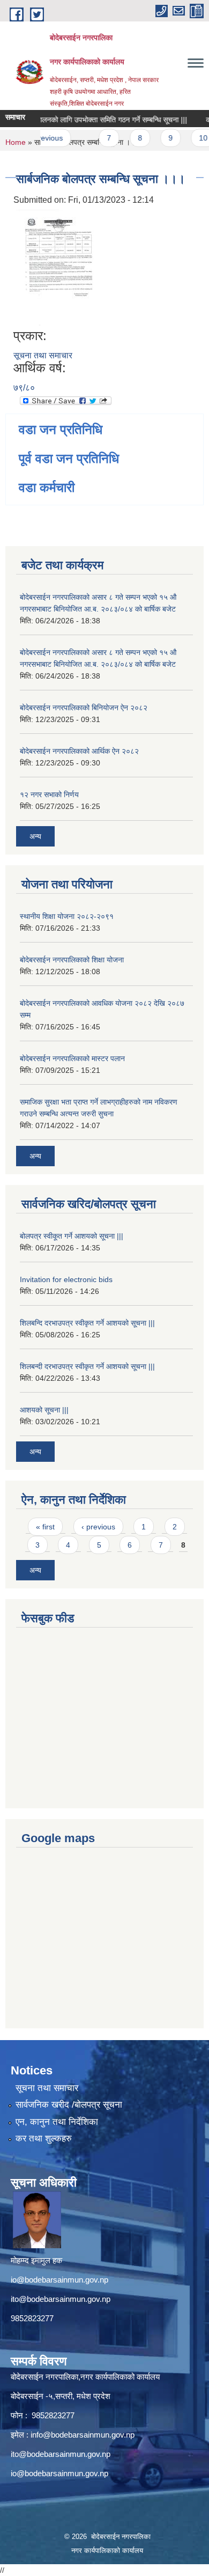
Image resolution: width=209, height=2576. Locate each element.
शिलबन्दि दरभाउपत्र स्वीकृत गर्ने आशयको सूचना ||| (87, 1323)
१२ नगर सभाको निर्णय (49, 794)
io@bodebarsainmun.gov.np (59, 2280)
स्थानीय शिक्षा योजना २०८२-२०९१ (67, 916)
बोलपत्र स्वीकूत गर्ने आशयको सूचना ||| (72, 1236)
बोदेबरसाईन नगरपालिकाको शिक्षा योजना (72, 960)
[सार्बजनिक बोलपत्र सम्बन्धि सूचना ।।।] (59, 267)
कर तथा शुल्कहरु (44, 2139)
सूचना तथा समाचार (43, 355)
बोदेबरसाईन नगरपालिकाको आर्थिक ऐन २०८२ (79, 751)
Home (16, 142)
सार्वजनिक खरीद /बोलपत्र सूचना (69, 2105)
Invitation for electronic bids (66, 1279)
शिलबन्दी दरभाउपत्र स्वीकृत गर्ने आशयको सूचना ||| (87, 1366)
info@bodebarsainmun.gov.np (83, 2435)
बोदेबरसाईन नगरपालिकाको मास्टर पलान (72, 1058)
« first (45, 1527)
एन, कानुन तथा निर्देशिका (57, 2122)
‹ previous (98, 1527)
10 (194, 138)
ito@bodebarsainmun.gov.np (61, 2299)
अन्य (35, 836)
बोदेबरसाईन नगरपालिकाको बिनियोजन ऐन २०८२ (84, 708)
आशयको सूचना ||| (44, 1410)
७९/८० (24, 388)
